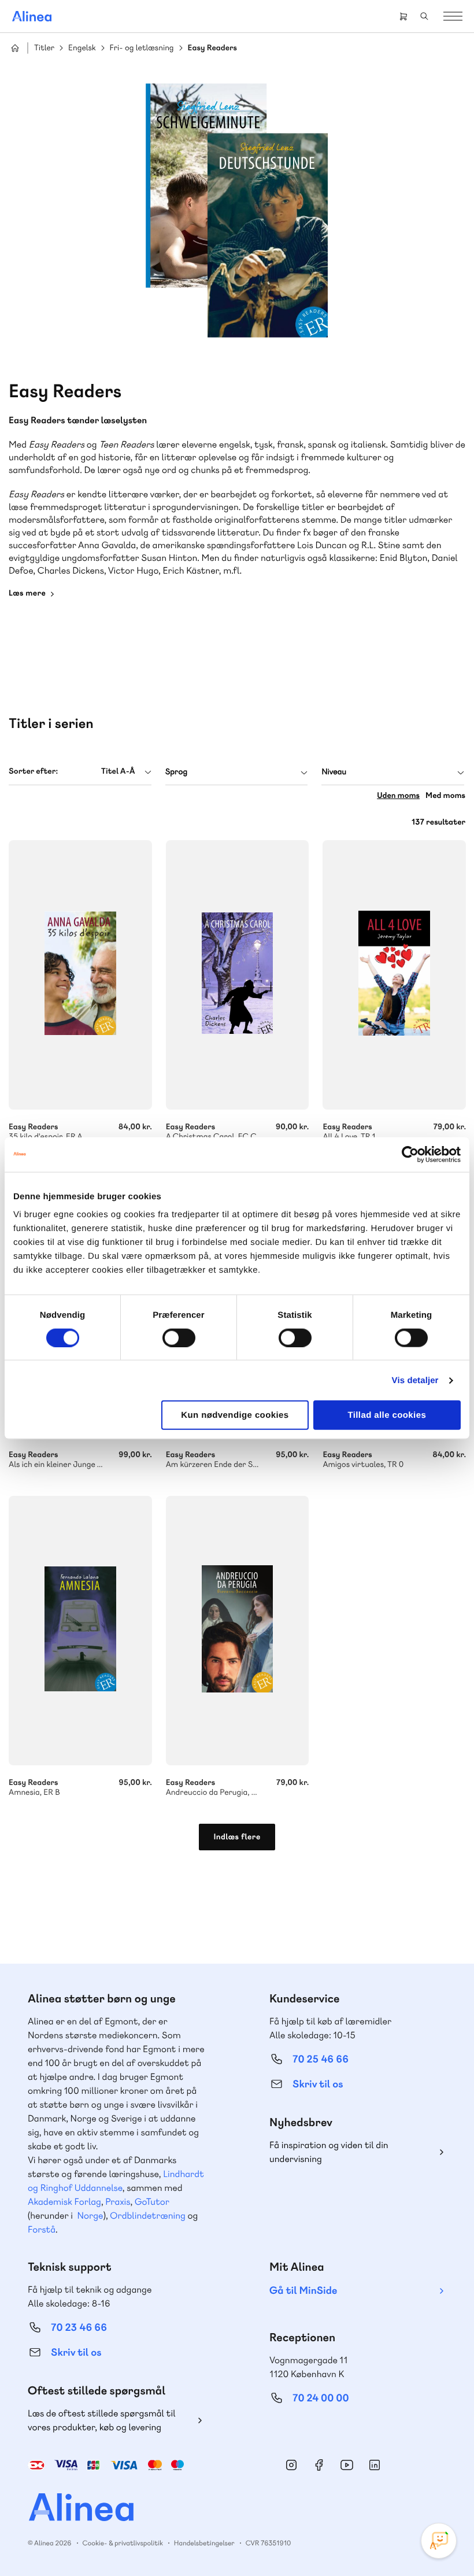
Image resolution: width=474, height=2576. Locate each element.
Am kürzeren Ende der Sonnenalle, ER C (238, 1454)
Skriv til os (318, 2084)
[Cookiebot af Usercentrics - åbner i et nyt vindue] (410, 1154)
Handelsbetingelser (204, 2543)
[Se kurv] (403, 16)
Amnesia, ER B (80, 1631)
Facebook (319, 2465)
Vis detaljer (415, 1380)
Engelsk (82, 48)
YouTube (347, 2465)
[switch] (179, 1337)
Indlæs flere (237, 1837)
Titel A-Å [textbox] (118, 771)
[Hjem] (32, 16)
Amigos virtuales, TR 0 (394, 1454)
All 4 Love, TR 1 (394, 975)
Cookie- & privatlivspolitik (123, 2543)
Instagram (291, 2465)
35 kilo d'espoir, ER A (80, 975)
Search (424, 16)
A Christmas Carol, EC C (238, 975)
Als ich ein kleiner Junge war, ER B (80, 1454)
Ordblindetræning (147, 2215)
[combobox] (80, 772)
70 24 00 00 (321, 2398)
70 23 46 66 (79, 2328)
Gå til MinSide (303, 2291)
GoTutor (152, 2202)
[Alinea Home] (237, 2509)
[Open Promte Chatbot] (439, 2541)
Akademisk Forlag (64, 2202)
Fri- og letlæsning (142, 48)
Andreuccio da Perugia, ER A (238, 1631)
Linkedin (375, 2465)
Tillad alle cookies (387, 1415)
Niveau (334, 772)
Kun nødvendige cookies (235, 1415)
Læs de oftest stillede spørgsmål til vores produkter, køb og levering (102, 2420)
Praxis (118, 2202)
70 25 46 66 (321, 2059)
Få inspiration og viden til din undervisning (329, 2152)
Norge (90, 2215)
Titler (44, 48)
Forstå (42, 2229)
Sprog (176, 772)
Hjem (15, 48)
